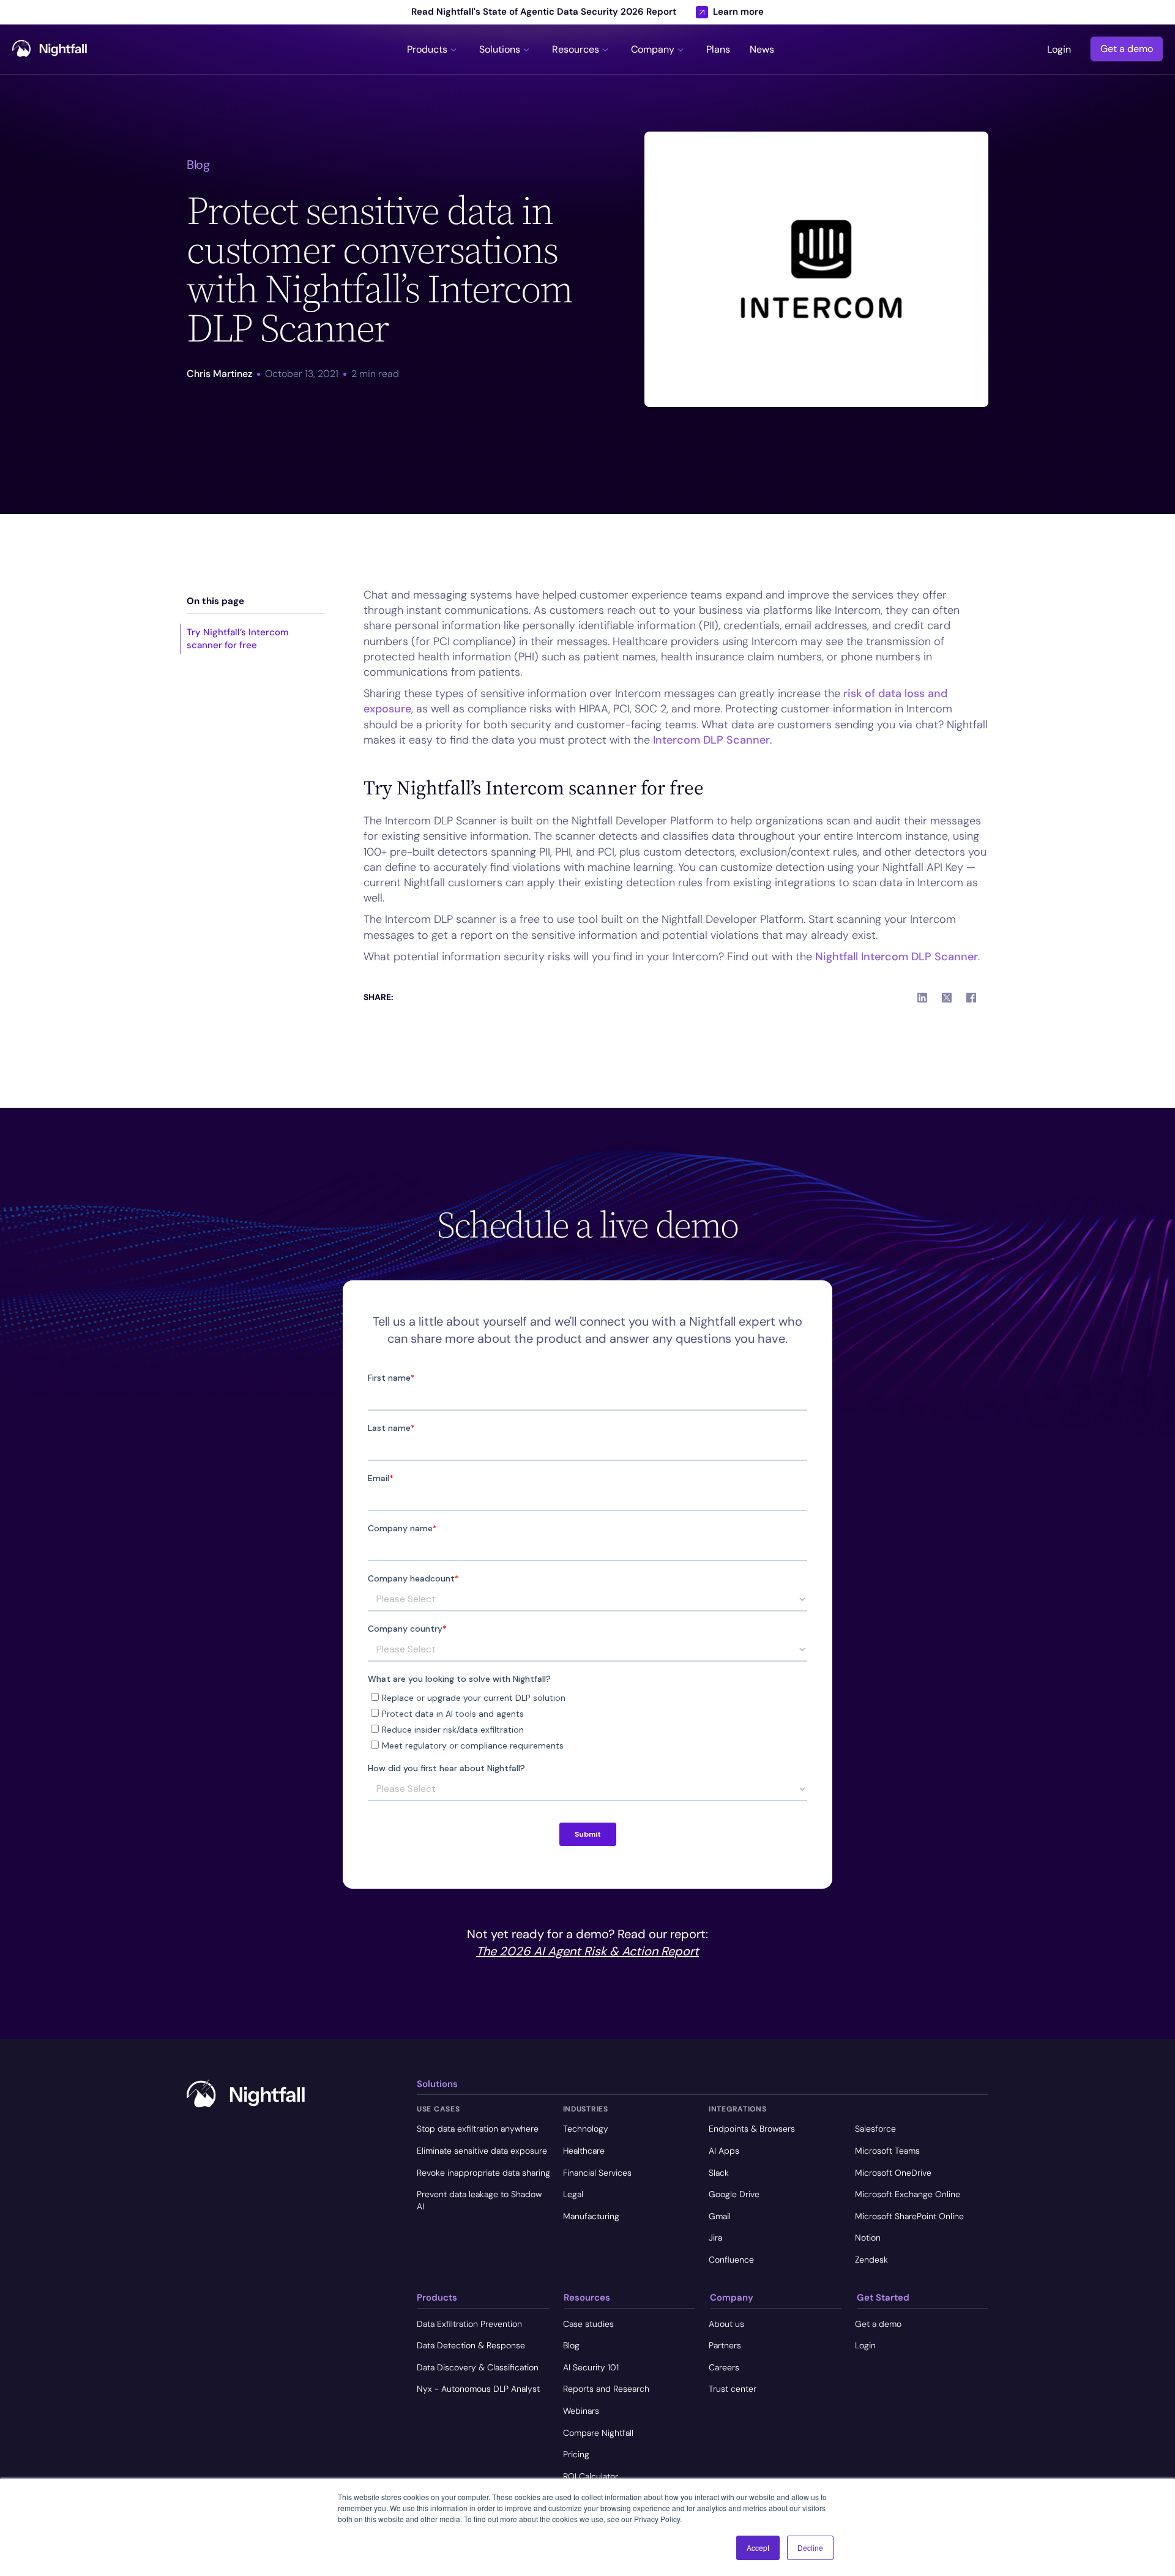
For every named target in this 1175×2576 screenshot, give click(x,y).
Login (1059, 50)
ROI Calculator (591, 2476)
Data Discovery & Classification (478, 2367)
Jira (715, 2238)
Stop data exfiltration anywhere (478, 2129)
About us (726, 2324)
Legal (573, 2194)
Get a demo (1127, 49)
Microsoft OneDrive (893, 2173)
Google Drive (734, 2194)
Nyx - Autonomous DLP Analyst (478, 2389)
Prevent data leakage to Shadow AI (479, 2200)
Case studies (588, 2324)
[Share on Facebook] (971, 998)
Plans (718, 50)
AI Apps (724, 2151)
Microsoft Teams (887, 2151)
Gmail (720, 2216)
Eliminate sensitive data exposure (482, 2151)
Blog (571, 2345)
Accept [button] (758, 2548)
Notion (868, 2238)
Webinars (581, 2411)
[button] (433, 49)
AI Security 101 (591, 2367)
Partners (725, 2345)
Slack (719, 2173)
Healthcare (584, 2151)
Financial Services (597, 2173)
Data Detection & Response (471, 2345)
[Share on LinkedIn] (922, 998)
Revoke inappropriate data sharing (483, 2173)
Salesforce (875, 2129)
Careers (724, 2367)
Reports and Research (606, 2389)
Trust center (733, 2389)
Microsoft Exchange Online (908, 2194)
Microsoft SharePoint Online (909, 2216)
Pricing (576, 2454)
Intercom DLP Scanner (711, 740)
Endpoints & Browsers (752, 2129)
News (762, 50)
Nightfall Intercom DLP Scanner (897, 957)
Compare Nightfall (598, 2433)
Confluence (731, 2260)
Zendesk (871, 2260)
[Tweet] (947, 998)
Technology (586, 2129)
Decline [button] (810, 2548)
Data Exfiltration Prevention (469, 2324)
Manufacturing (591, 2216)
